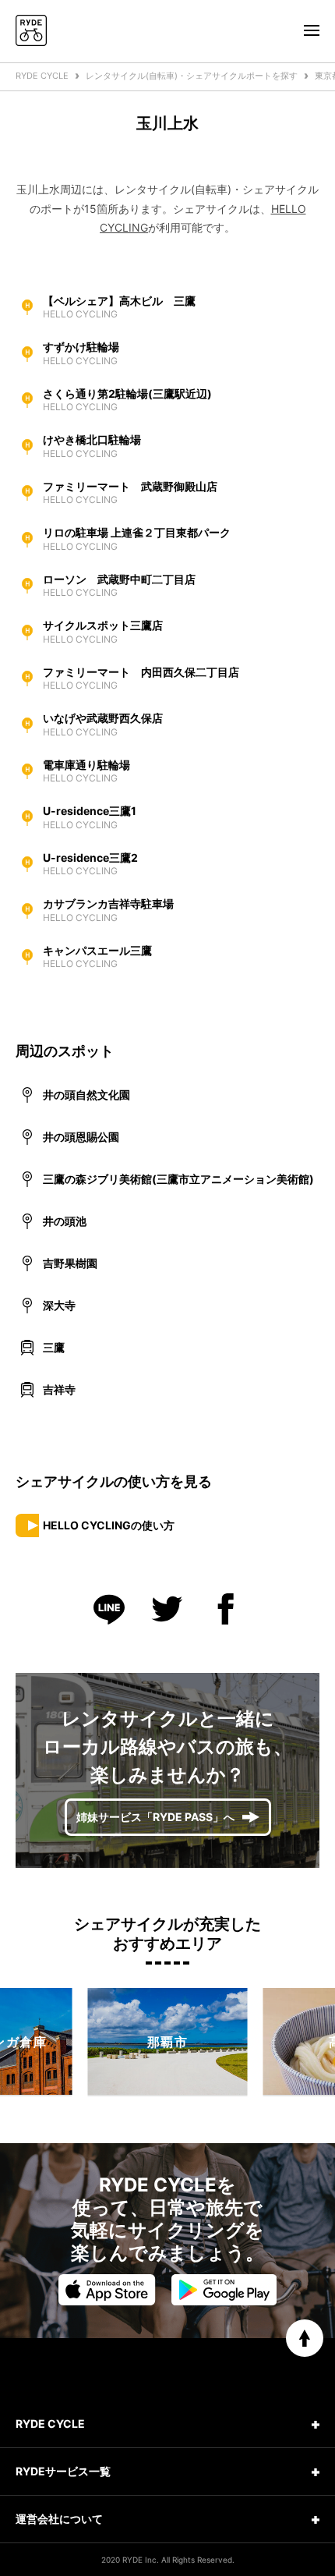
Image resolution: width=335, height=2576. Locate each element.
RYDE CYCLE (42, 76)
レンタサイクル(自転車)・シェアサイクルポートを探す (192, 76)
